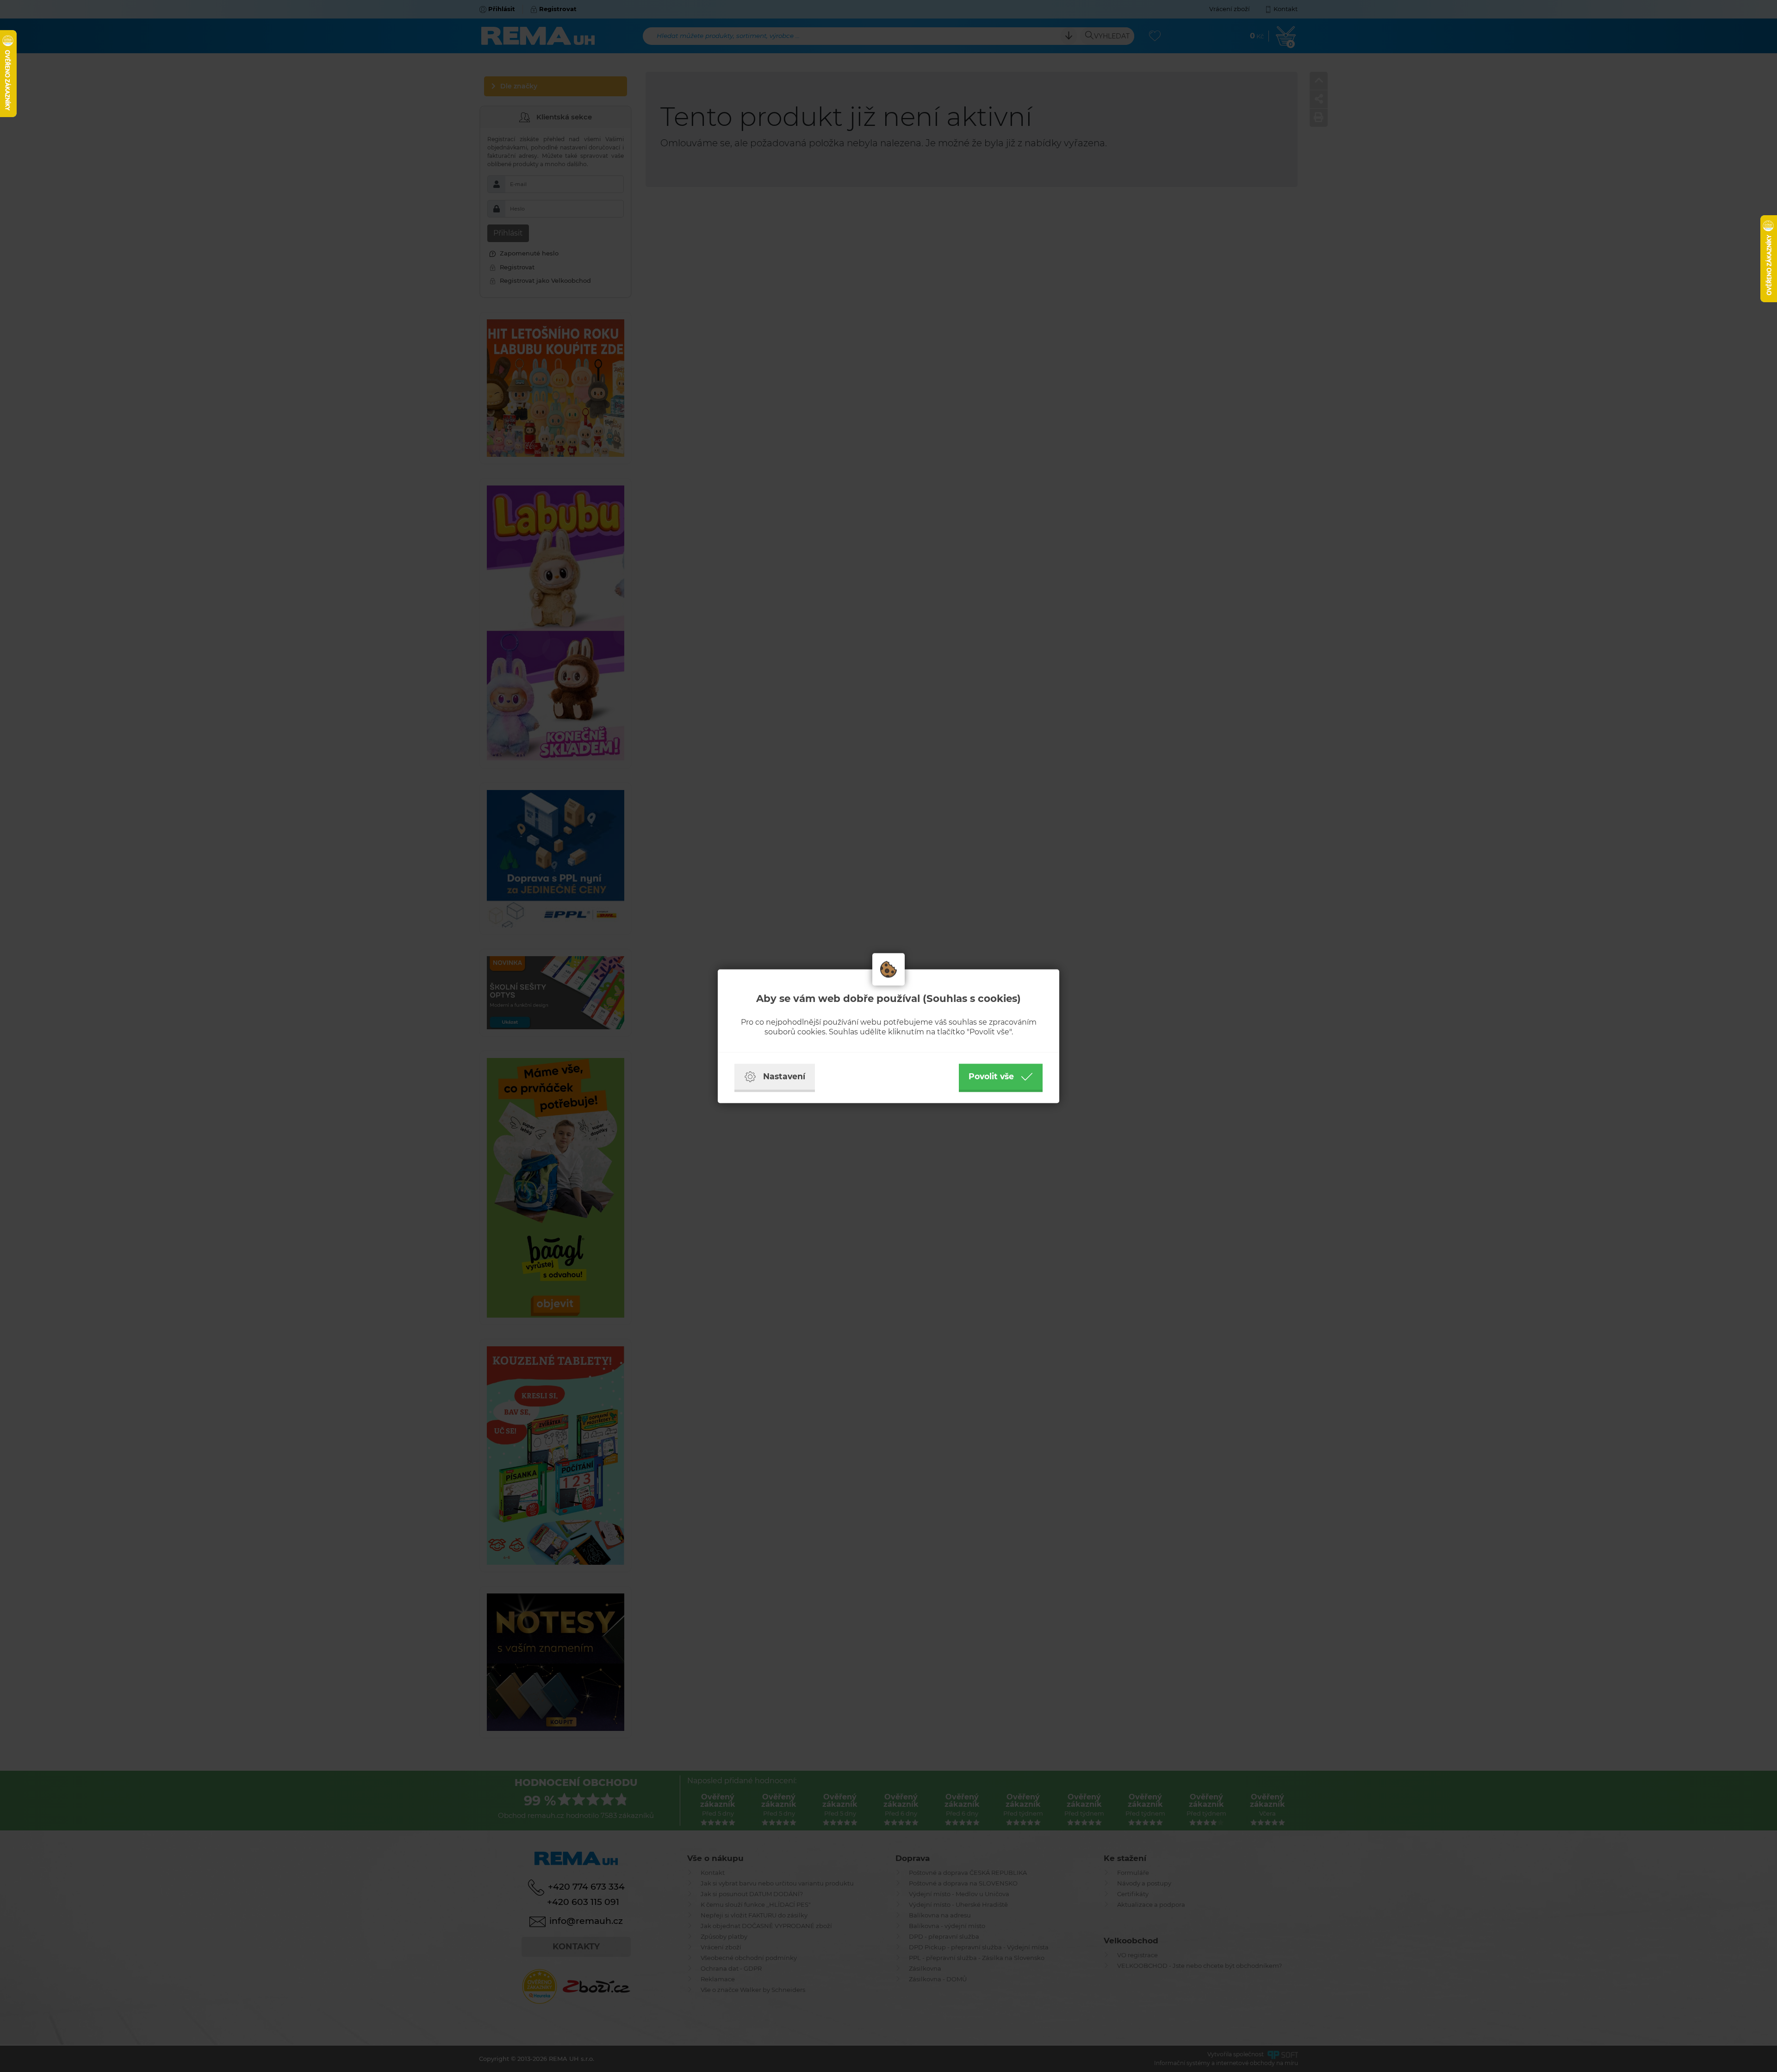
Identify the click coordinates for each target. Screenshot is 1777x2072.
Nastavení (784, 1076)
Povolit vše (991, 1076)
